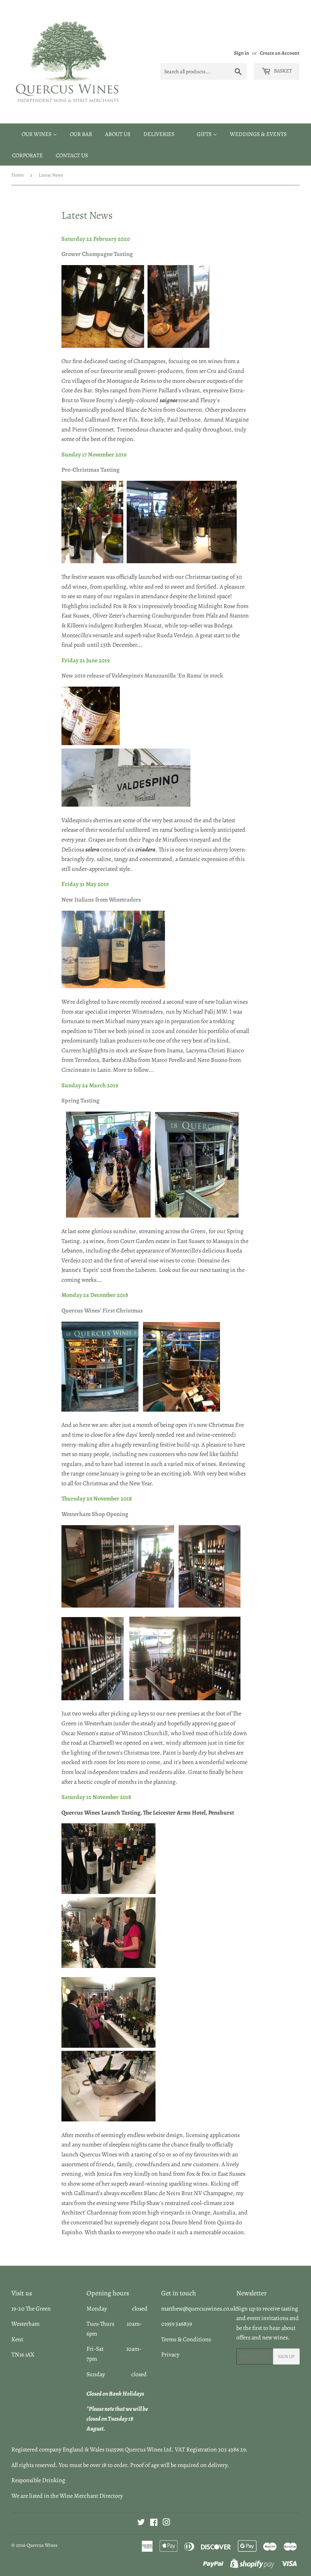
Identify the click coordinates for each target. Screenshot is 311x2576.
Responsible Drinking (38, 2480)
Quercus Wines (42, 2545)
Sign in (242, 53)
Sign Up (286, 2356)
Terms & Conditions (186, 2339)
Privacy (170, 2355)
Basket (282, 71)
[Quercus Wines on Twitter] (141, 2523)
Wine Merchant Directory (91, 2496)
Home (18, 175)
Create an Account (280, 53)
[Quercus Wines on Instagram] (166, 2523)
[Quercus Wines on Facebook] (154, 2523)
